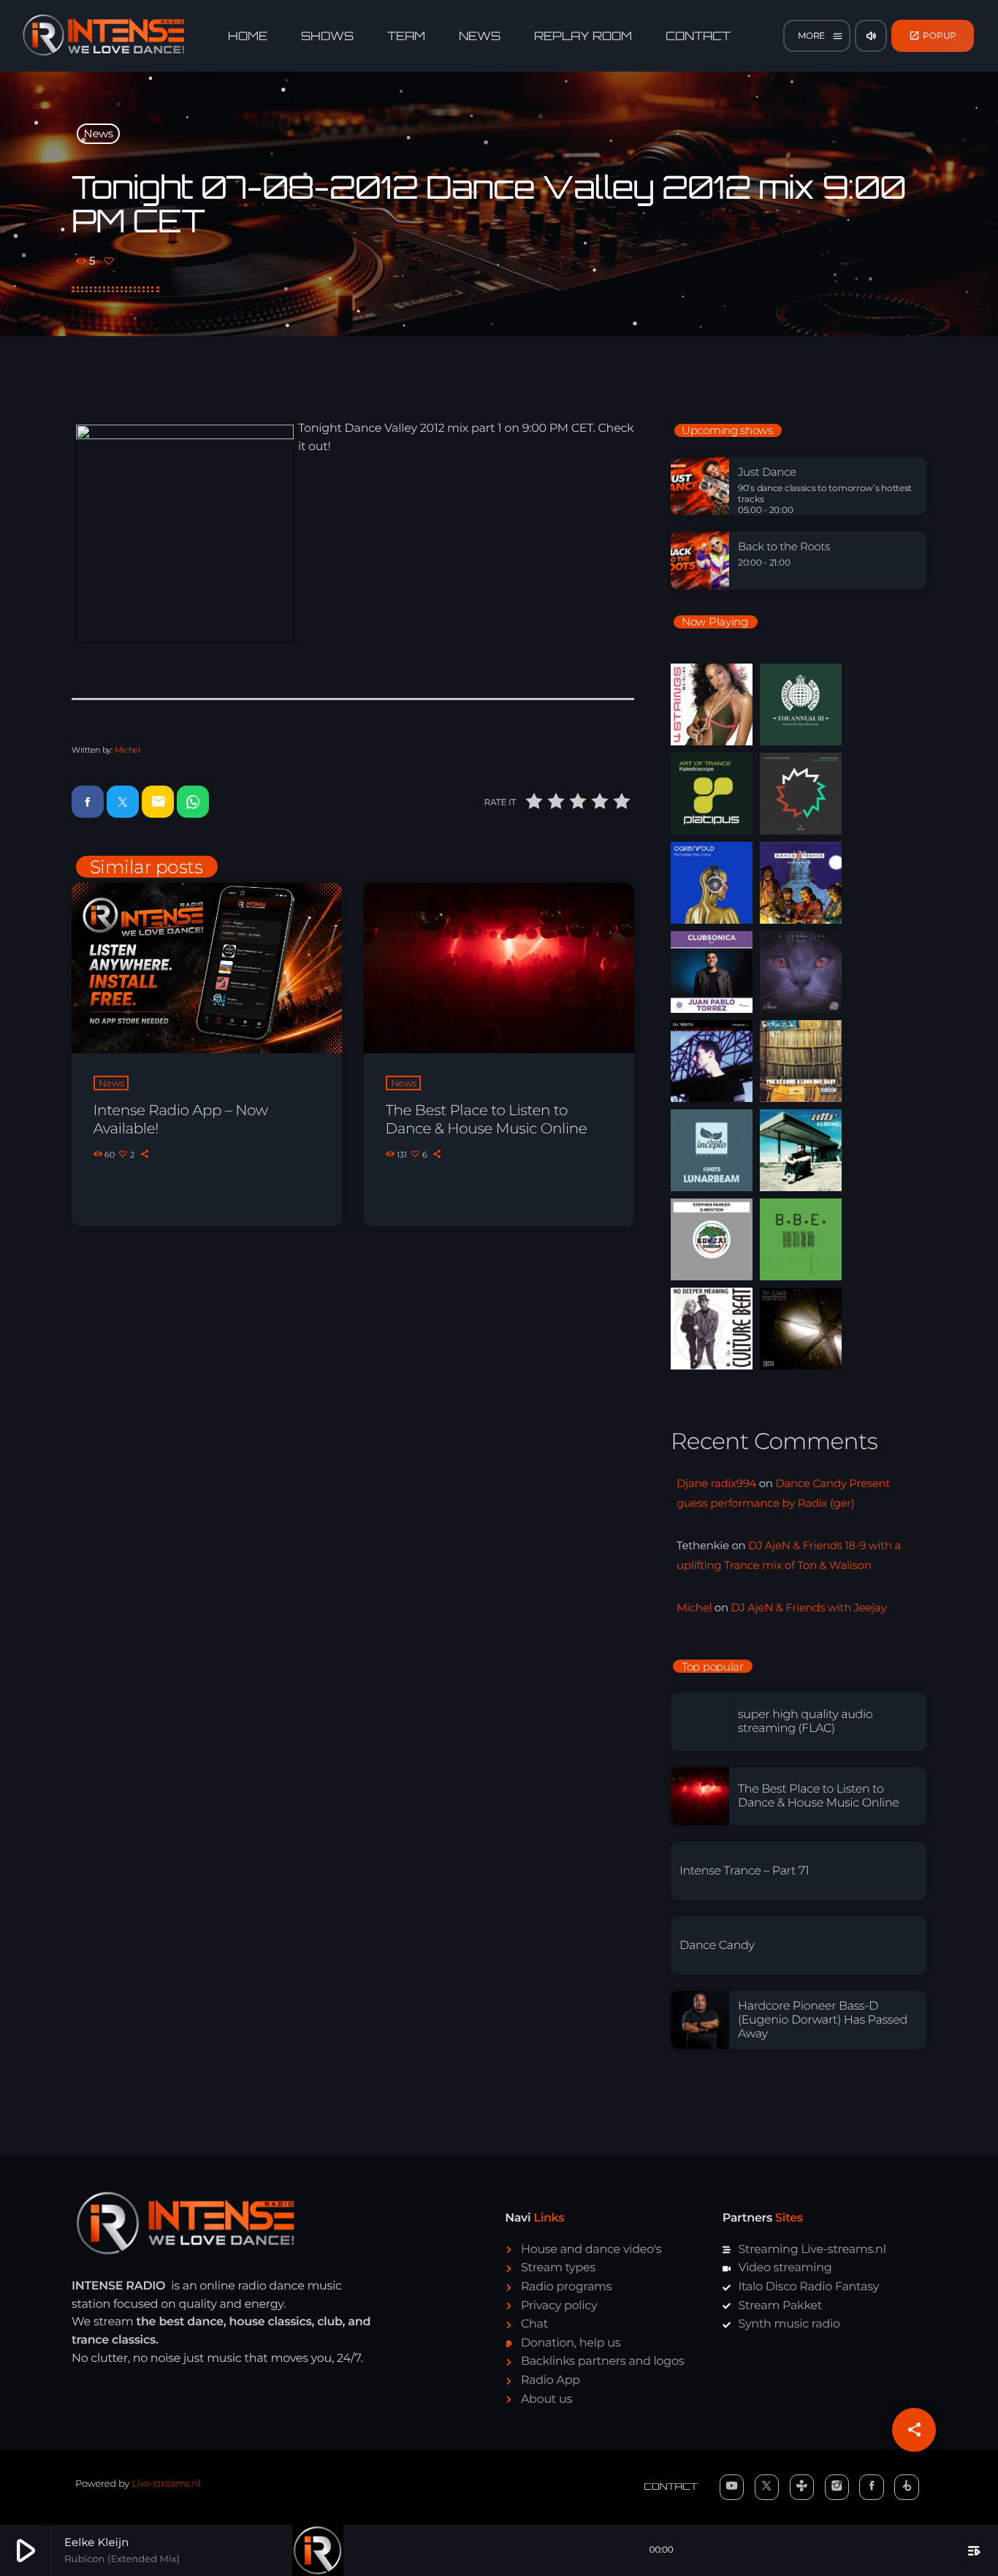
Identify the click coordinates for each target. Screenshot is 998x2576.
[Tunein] (802, 2487)
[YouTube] (732, 2487)
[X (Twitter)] (767, 2487)
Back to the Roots (784, 547)
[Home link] (104, 36)
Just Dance (767, 472)
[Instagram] (837, 2487)
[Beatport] (907, 2487)
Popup (933, 35)
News (99, 133)
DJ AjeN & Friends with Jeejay (808, 1607)
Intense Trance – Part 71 (744, 1871)
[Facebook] (872, 2487)
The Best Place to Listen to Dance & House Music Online (487, 1120)
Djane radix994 (716, 1483)
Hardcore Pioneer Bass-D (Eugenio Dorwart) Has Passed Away (823, 2020)
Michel (127, 750)
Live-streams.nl (166, 2484)
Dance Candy (717, 1946)
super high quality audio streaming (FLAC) (805, 1722)
